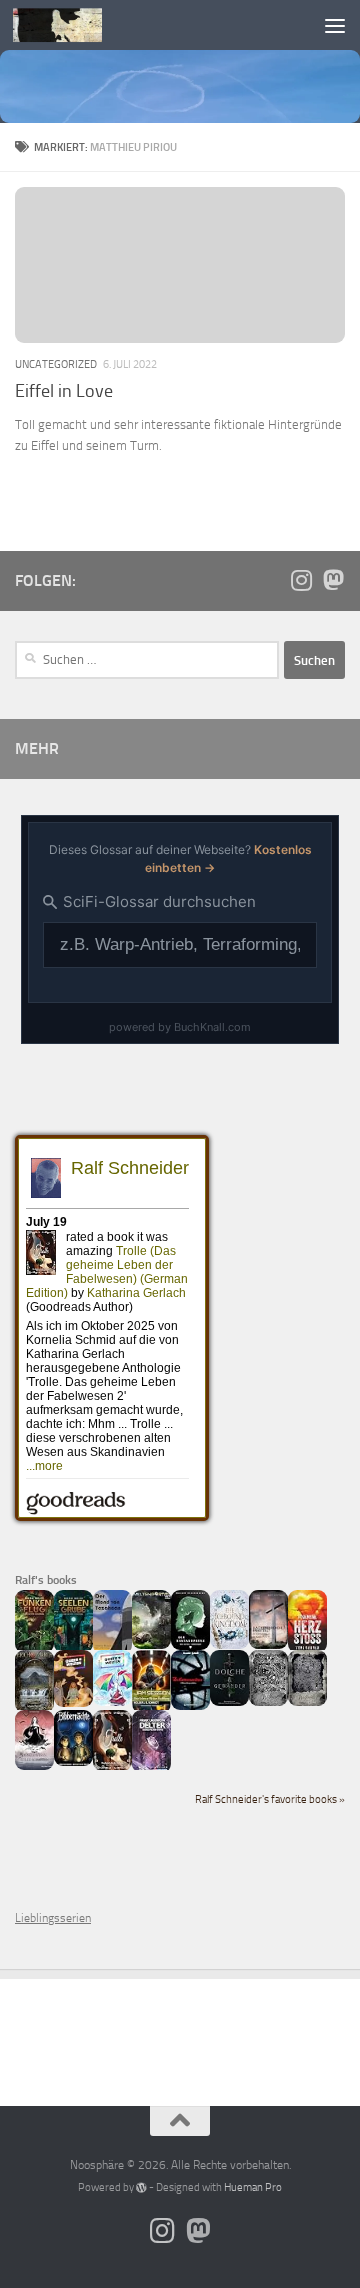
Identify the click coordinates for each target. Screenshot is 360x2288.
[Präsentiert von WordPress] (141, 2187)
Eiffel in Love (64, 391)
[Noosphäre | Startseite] (72, 25)
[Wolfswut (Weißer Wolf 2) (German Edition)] (268, 1702)
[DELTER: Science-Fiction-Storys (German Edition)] (151, 1769)
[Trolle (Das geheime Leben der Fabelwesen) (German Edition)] (112, 1767)
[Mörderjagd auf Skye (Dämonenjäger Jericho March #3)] (34, 1709)
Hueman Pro (253, 2187)
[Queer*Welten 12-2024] (112, 1702)
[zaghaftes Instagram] (301, 580)
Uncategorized (56, 364)
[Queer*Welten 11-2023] (73, 1703)
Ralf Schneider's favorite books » (270, 1799)
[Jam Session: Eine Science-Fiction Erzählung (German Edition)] (151, 1709)
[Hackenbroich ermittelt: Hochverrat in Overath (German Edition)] (268, 1645)
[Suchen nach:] (147, 660)
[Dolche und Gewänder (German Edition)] (229, 1702)
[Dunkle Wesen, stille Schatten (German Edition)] (34, 1766)
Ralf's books (46, 1580)
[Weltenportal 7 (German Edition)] (151, 1645)
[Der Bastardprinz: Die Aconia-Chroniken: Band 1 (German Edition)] (190, 1646)
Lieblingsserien (53, 1918)
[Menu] (335, 25)
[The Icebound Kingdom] (229, 1645)
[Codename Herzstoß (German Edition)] (307, 1649)
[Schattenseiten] (190, 1706)
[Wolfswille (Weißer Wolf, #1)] (307, 1702)
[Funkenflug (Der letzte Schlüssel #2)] (34, 1649)
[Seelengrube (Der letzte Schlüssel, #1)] (73, 1649)
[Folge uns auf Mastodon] (333, 580)
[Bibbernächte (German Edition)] (73, 1762)
